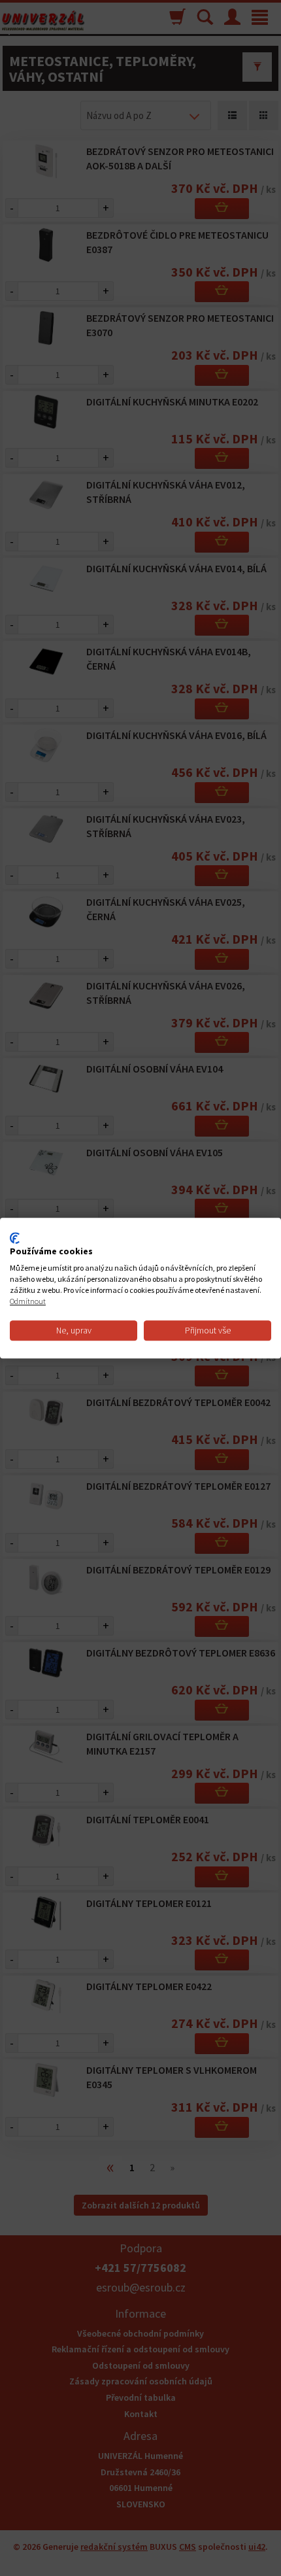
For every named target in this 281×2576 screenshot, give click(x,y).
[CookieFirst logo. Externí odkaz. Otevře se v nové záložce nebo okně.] (15, 1238)
